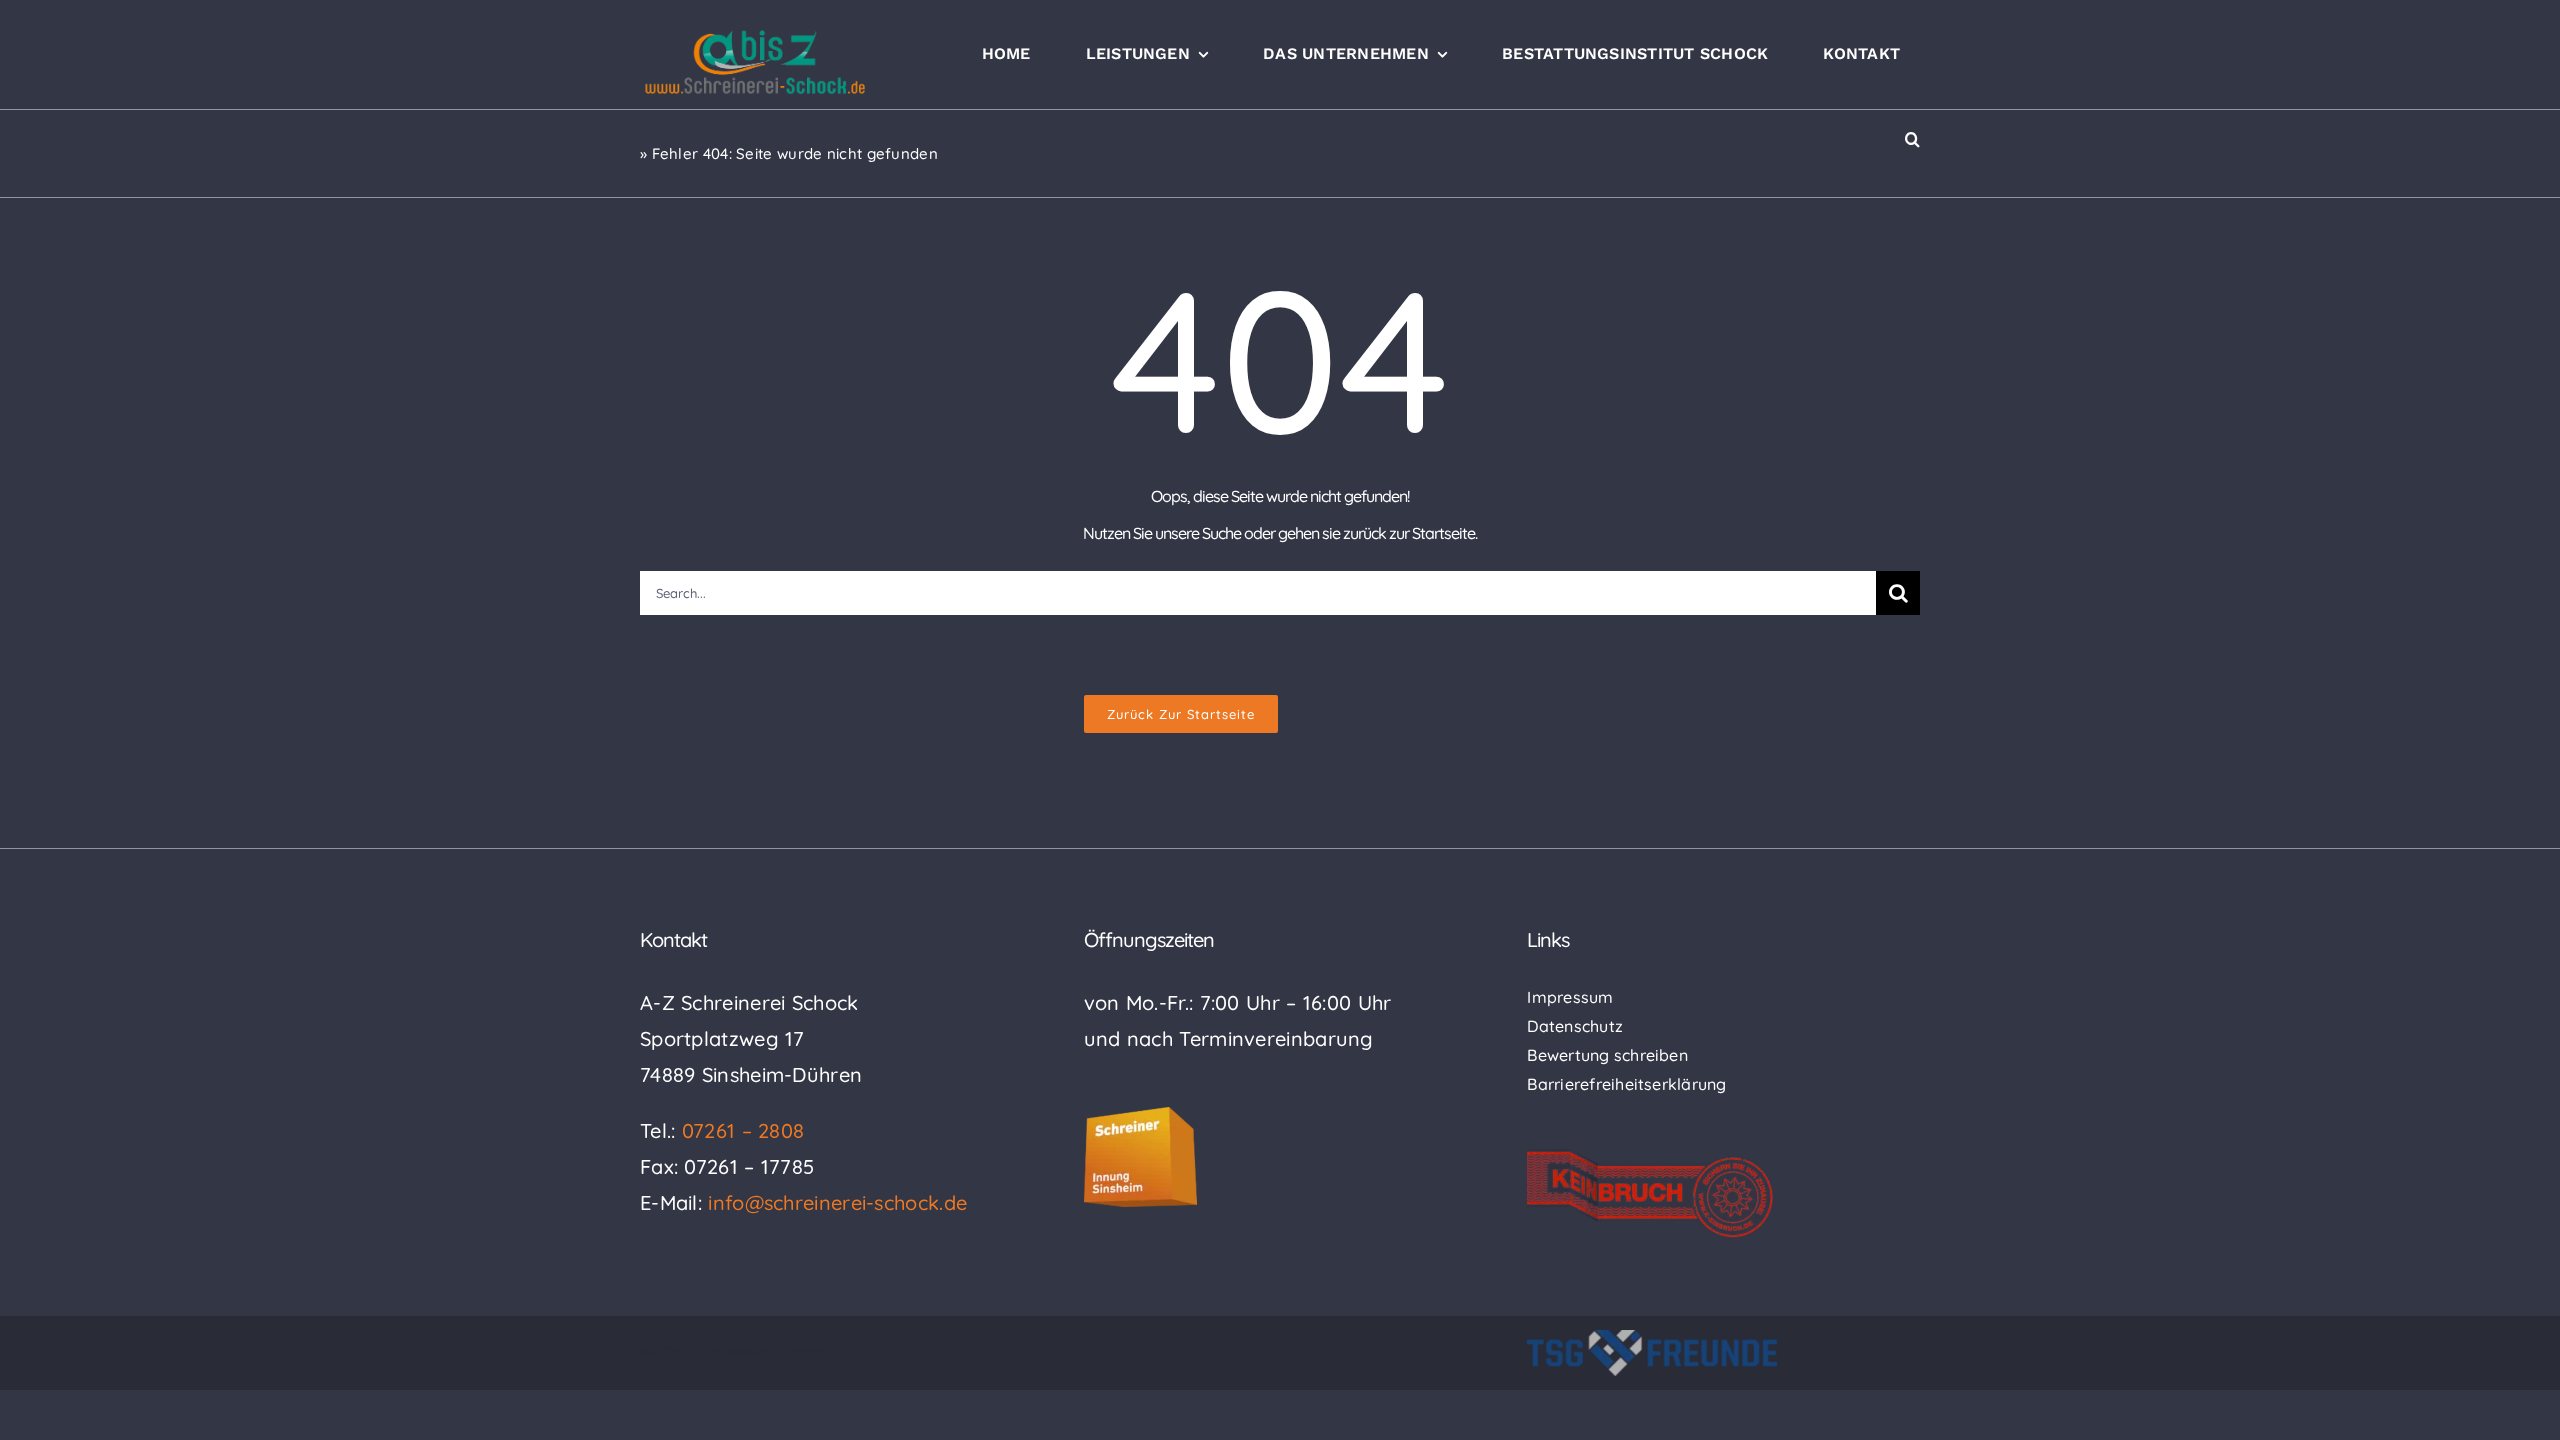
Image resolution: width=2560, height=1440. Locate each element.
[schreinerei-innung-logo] (1140, 1116)
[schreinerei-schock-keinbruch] (1651, 1158)
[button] (1912, 139)
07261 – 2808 (743, 1130)
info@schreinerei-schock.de (837, 1202)
